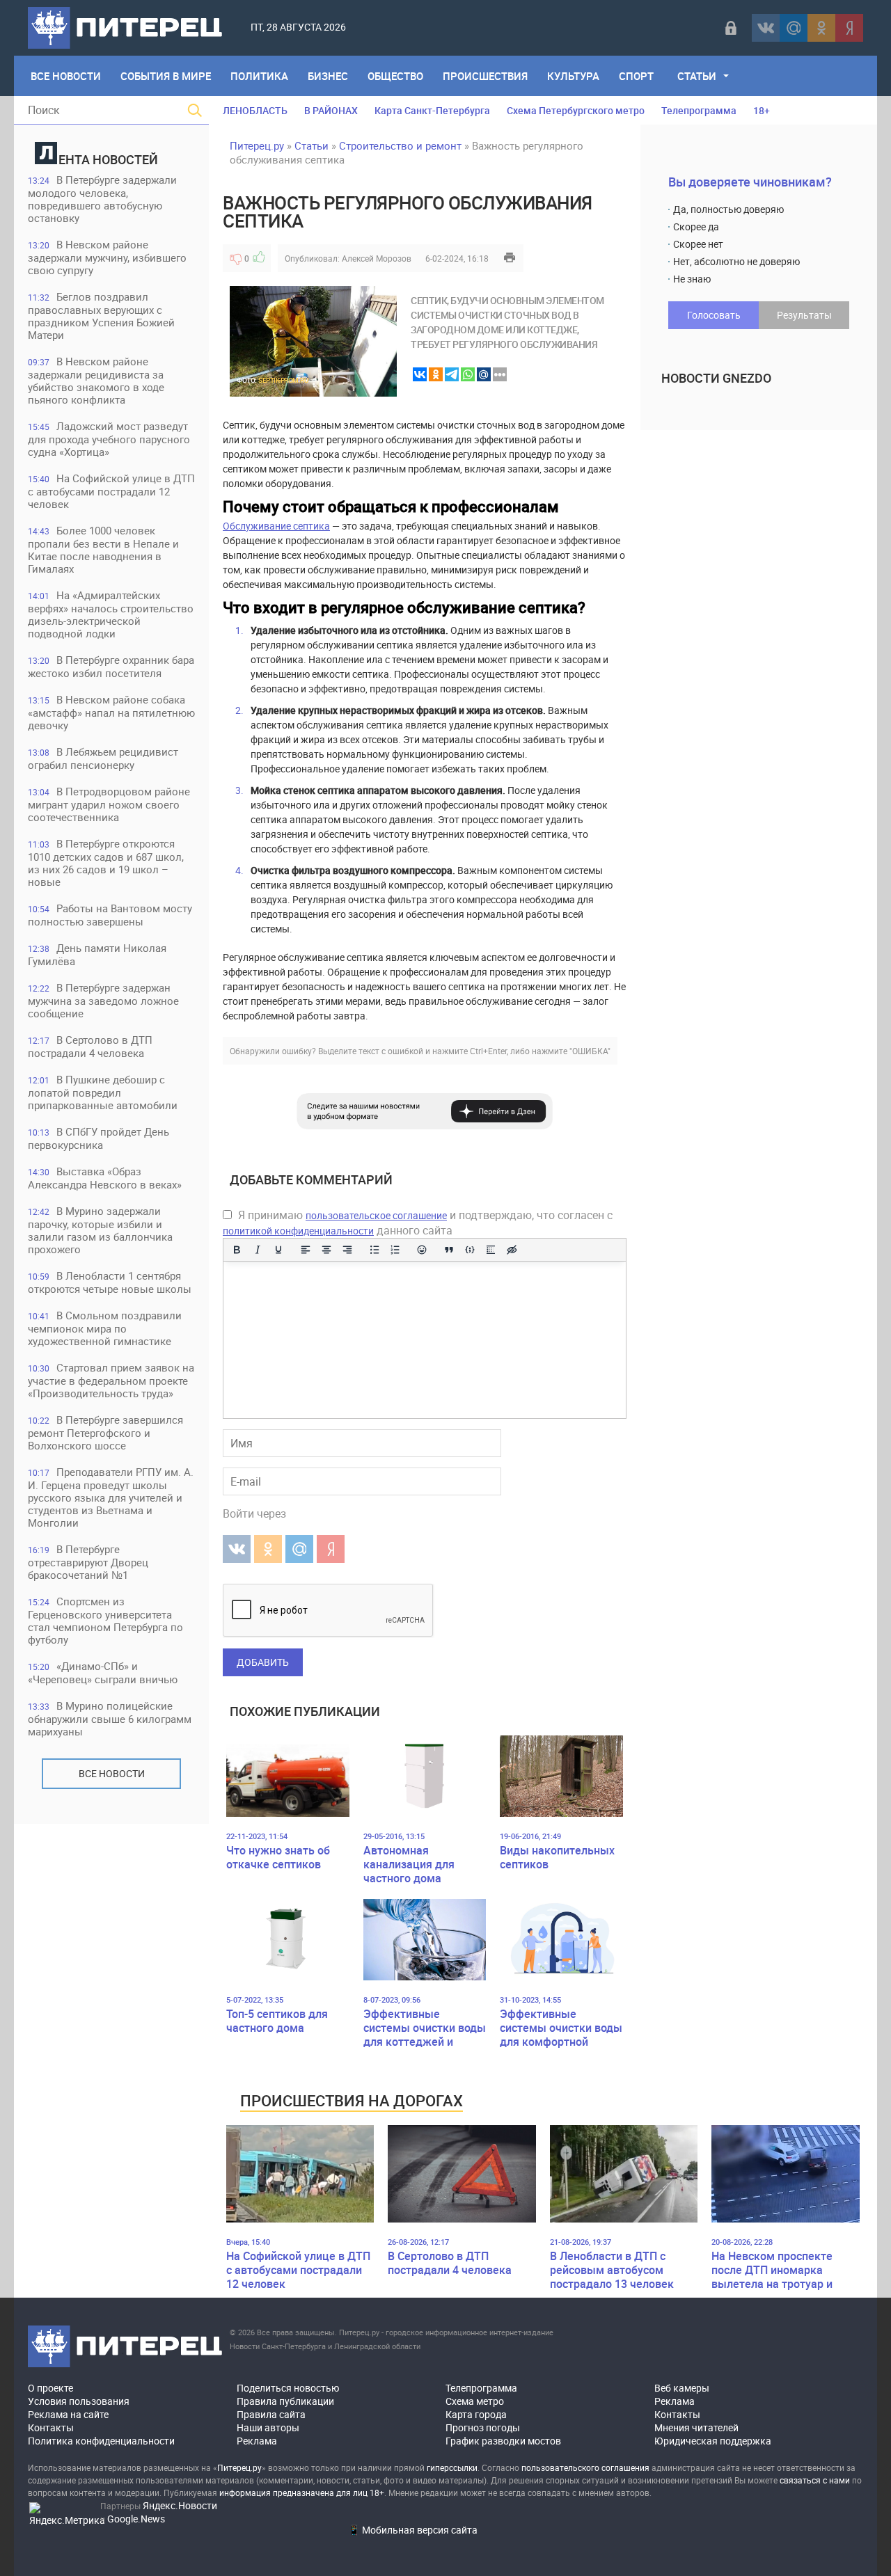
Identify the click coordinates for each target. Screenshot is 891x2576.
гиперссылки (452, 2467)
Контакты (51, 2427)
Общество (395, 76)
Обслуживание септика (276, 526)
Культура (573, 76)
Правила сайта (271, 2414)
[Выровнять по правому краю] (347, 1250)
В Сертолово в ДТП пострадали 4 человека (90, 1046)
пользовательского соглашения (585, 2467)
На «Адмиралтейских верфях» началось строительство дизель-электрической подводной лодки (111, 614)
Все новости (112, 1773)
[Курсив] (258, 1250)
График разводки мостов (503, 2441)
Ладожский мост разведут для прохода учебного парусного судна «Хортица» (109, 439)
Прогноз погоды (483, 2427)
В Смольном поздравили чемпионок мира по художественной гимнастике (105, 1328)
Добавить (263, 1662)
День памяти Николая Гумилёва (97, 954)
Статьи (697, 76)
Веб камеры (682, 2388)
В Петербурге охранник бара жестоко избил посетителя (111, 666)
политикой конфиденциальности (298, 1231)
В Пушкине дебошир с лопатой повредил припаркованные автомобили (103, 1092)
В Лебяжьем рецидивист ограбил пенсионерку (103, 758)
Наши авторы (268, 2427)
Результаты (804, 315)
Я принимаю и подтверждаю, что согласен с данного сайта (418, 1223)
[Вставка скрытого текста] (512, 1250)
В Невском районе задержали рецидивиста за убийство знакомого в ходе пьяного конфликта (96, 380)
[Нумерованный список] (395, 1250)
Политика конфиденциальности (101, 2441)
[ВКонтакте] (766, 28)
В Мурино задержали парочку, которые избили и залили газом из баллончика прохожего (100, 1230)
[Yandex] (849, 28)
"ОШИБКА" (590, 1051)
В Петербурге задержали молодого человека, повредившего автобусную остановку (102, 199)
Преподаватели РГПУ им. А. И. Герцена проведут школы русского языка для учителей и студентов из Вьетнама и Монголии (111, 1497)
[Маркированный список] (374, 1250)
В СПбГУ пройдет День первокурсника (98, 1138)
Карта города (476, 2414)
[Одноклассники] (821, 28)
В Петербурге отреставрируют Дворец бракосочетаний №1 (88, 1562)
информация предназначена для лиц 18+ (302, 2492)
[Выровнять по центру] (326, 1250)
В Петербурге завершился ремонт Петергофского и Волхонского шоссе (105, 1432)
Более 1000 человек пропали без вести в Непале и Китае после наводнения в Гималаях (103, 549)
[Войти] (731, 28)
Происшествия (485, 76)
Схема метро (475, 2401)
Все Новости (66, 76)
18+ (762, 110)
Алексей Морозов (377, 258)
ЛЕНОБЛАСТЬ (255, 110)
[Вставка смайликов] (423, 1250)
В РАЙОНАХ (331, 110)
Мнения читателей (696, 2427)
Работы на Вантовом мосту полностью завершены (110, 915)
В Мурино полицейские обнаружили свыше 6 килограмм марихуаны (110, 1718)
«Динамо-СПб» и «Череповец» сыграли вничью (103, 1672)
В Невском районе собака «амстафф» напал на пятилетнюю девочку (111, 712)
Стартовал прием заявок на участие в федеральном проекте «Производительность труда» (111, 1380)
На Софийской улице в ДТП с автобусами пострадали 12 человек (111, 491)
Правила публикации (285, 2401)
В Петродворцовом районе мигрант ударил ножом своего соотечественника (109, 804)
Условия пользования (79, 2401)
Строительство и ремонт (400, 145)
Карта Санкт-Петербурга (432, 110)
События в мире (166, 76)
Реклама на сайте (68, 2414)
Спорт (636, 76)
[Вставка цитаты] (449, 1250)
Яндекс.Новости (180, 2505)
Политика (259, 76)
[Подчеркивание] (278, 1250)
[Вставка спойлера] (491, 1250)
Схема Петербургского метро (576, 110)
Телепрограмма (699, 110)
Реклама (257, 2441)
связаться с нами (815, 2480)
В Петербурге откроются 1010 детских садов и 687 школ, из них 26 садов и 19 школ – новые (106, 862)
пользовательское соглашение (376, 1215)
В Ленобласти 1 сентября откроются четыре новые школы (110, 1282)
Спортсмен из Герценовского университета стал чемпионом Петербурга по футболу (105, 1620)
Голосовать (714, 315)
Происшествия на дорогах (352, 2100)
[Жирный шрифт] (237, 1250)
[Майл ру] (794, 28)
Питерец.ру (257, 145)
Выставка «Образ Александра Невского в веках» (105, 1178)
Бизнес (328, 76)
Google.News (136, 2519)
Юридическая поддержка (713, 2441)
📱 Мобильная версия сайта (413, 2530)
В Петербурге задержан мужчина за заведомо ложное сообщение (103, 1000)
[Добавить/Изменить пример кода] (470, 1250)
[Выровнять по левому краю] (306, 1250)
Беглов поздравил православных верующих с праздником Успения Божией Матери (101, 316)
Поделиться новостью (288, 2388)
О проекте (50, 2388)
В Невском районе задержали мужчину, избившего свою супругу (107, 257)
